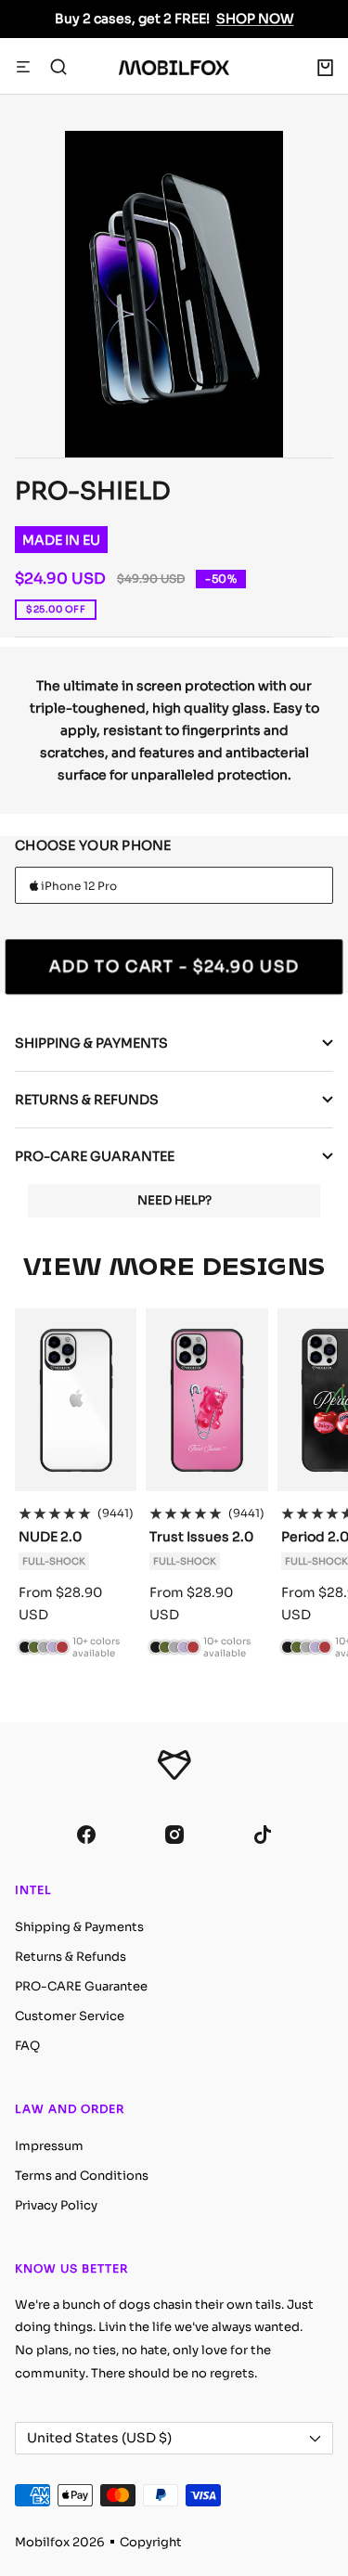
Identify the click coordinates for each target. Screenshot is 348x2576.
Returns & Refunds (71, 1957)
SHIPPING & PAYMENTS (91, 1043)
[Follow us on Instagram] (174, 1835)
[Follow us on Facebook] (86, 1835)
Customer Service (70, 2016)
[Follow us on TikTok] (262, 1835)
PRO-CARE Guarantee (81, 1986)
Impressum (49, 2146)
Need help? (174, 1200)
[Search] (58, 68)
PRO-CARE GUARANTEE (95, 1156)
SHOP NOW (255, 19)
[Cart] (325, 68)
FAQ (27, 2046)
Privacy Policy (56, 2205)
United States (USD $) (99, 2438)
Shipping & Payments (79, 1927)
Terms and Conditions (82, 2176)
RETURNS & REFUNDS (87, 1100)
